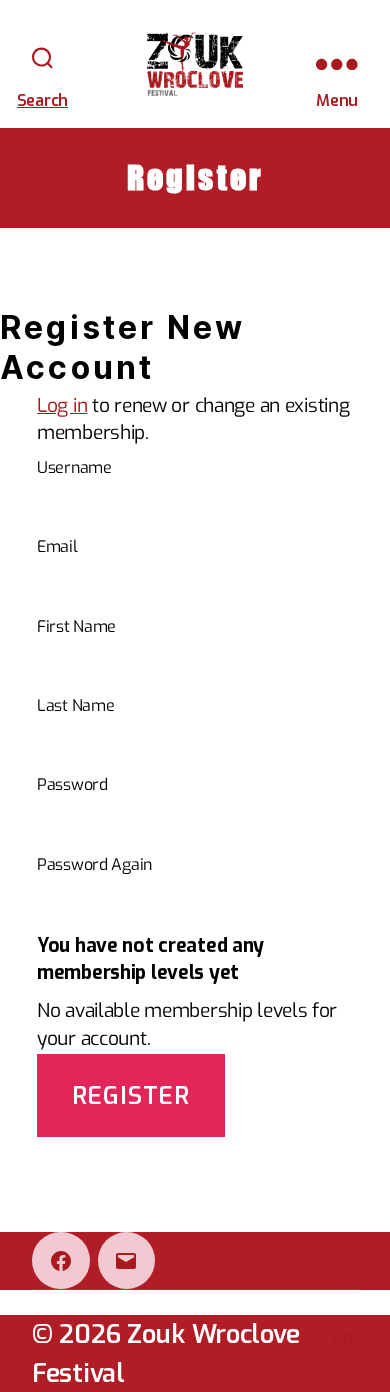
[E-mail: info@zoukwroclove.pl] (127, 1261)
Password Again (94, 864)
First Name (76, 626)
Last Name (75, 705)
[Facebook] (61, 1261)
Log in (62, 405)
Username (74, 467)
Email (57, 546)
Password (72, 784)
